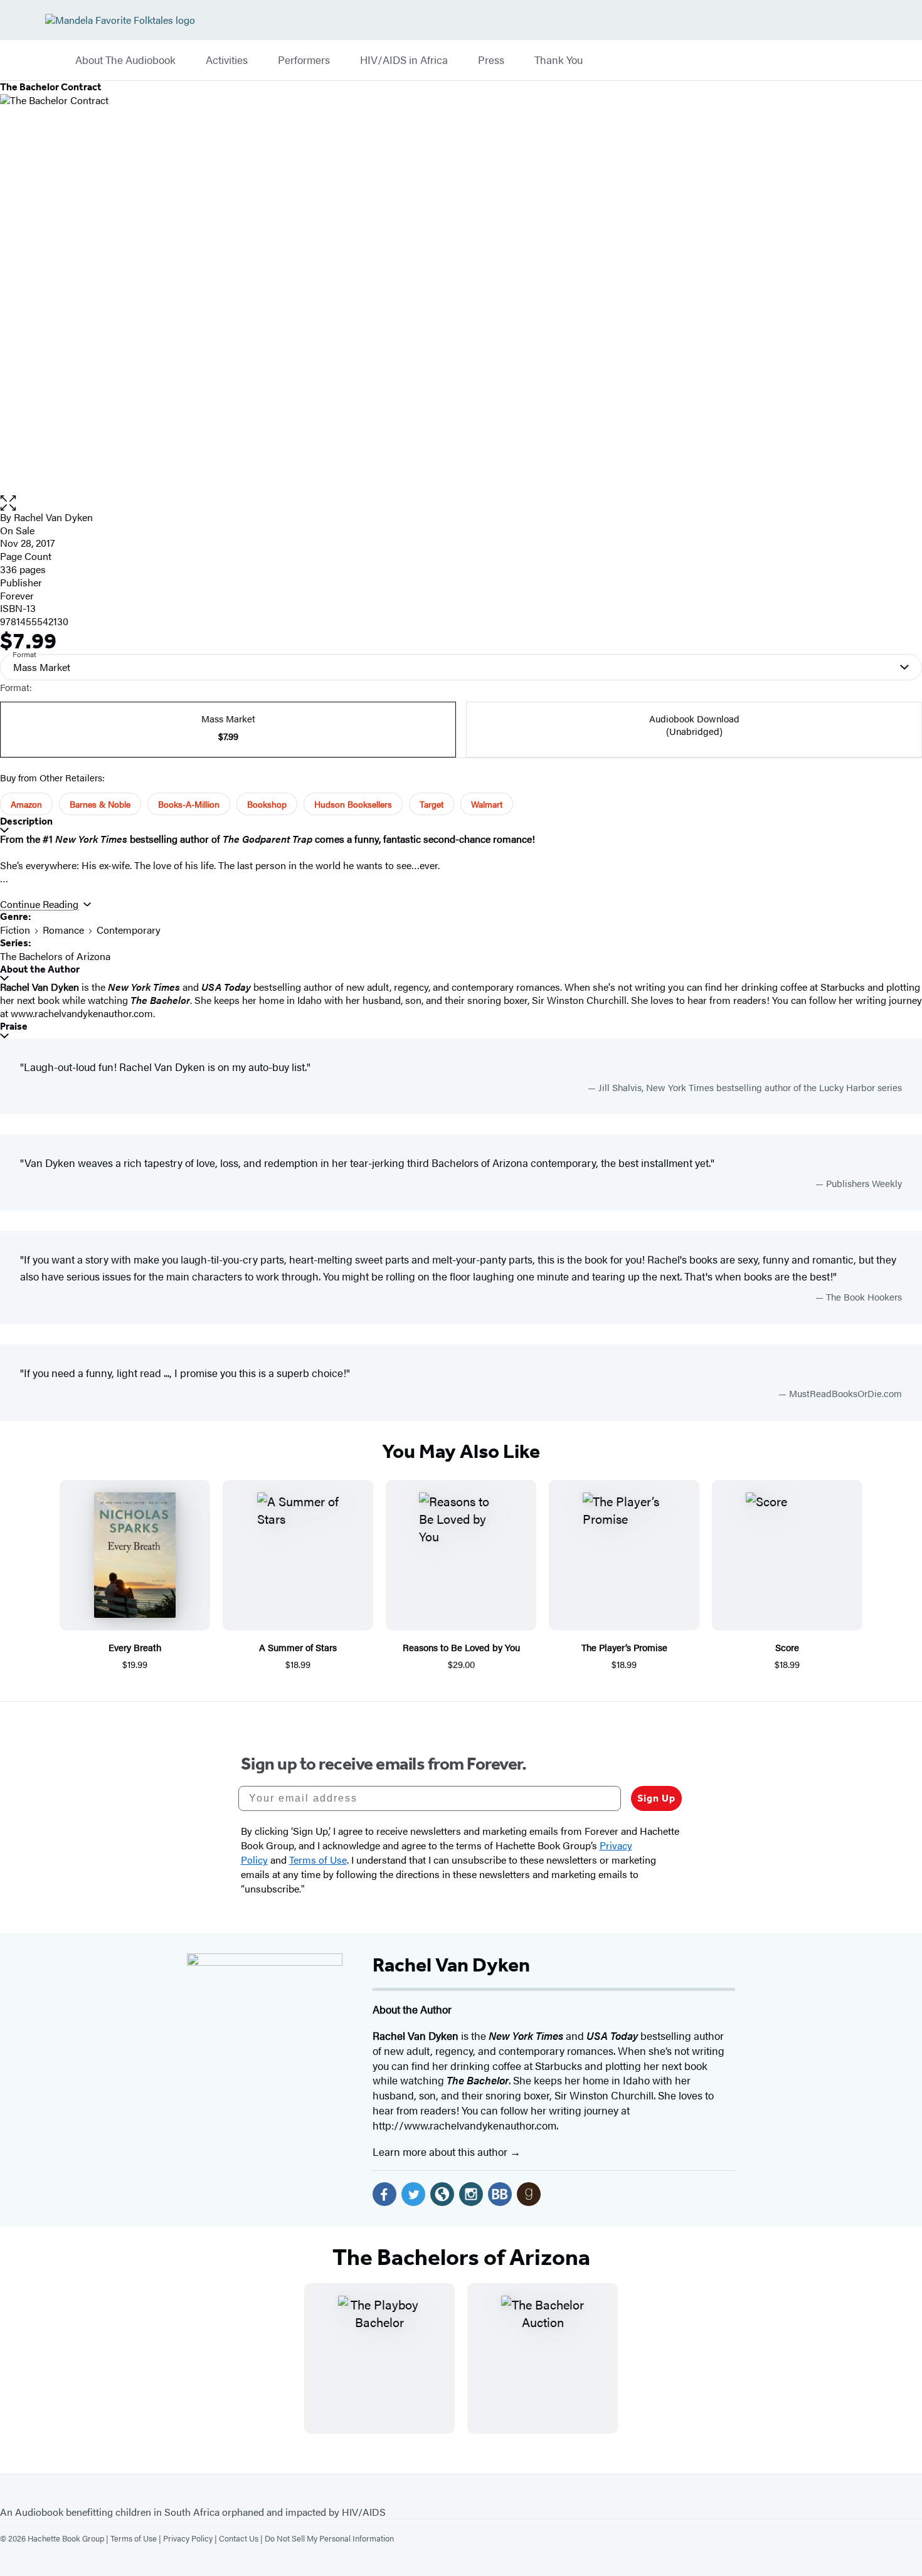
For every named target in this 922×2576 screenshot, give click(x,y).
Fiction (15, 930)
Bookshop (267, 804)
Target (432, 804)
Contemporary (129, 930)
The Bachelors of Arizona (55, 956)
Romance (63, 930)
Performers (304, 60)
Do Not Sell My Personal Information (329, 2538)
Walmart (487, 804)
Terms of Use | (137, 2538)
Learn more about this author (441, 2151)
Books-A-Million (189, 804)
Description (26, 821)
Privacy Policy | (191, 2538)
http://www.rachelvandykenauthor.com (464, 2125)
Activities (227, 60)
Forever (17, 595)
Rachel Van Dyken (53, 517)
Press (491, 60)
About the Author (40, 969)
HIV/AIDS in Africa (404, 60)
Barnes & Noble (100, 804)
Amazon (26, 804)
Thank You (559, 60)
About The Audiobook (125, 60)
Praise (14, 1026)
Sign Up (656, 1798)
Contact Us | (242, 2538)
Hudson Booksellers (353, 804)
